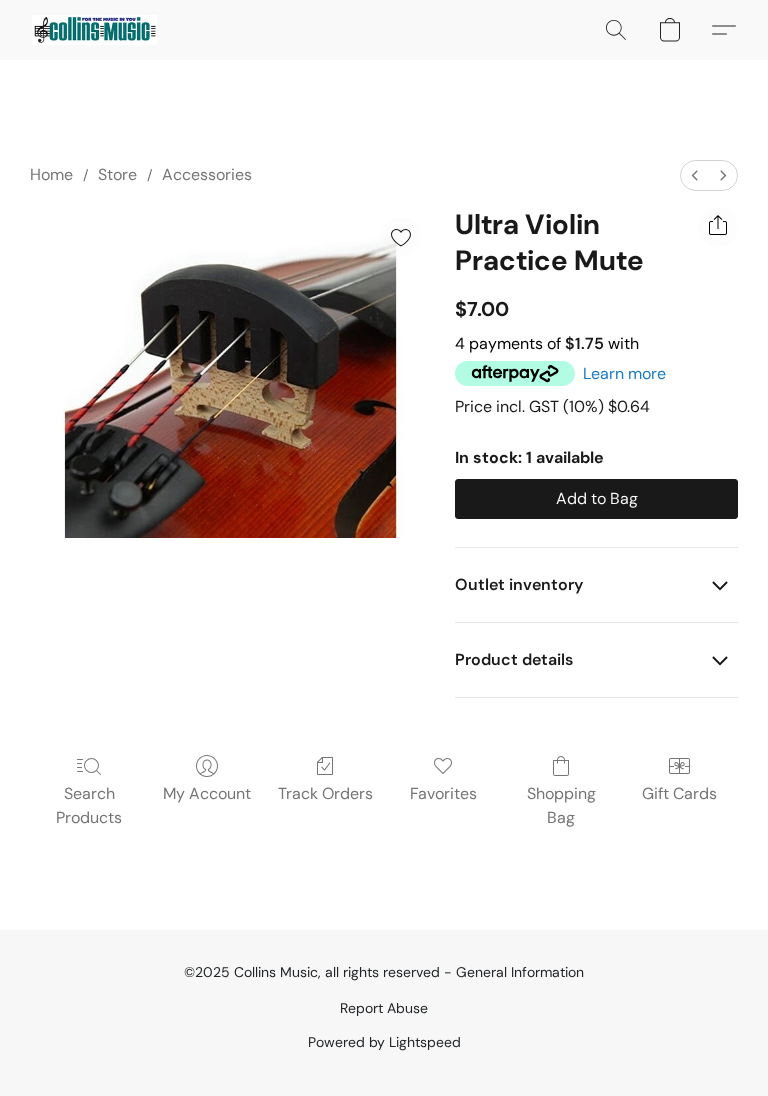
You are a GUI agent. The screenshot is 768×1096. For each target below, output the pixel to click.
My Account (207, 793)
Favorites (443, 793)
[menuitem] (695, 175)
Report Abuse (384, 1008)
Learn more (624, 373)
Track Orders (325, 793)
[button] (94, 30)
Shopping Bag (561, 805)
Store (117, 174)
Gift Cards (679, 793)
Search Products (89, 805)
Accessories (207, 174)
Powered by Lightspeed (384, 1042)
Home (51, 174)
